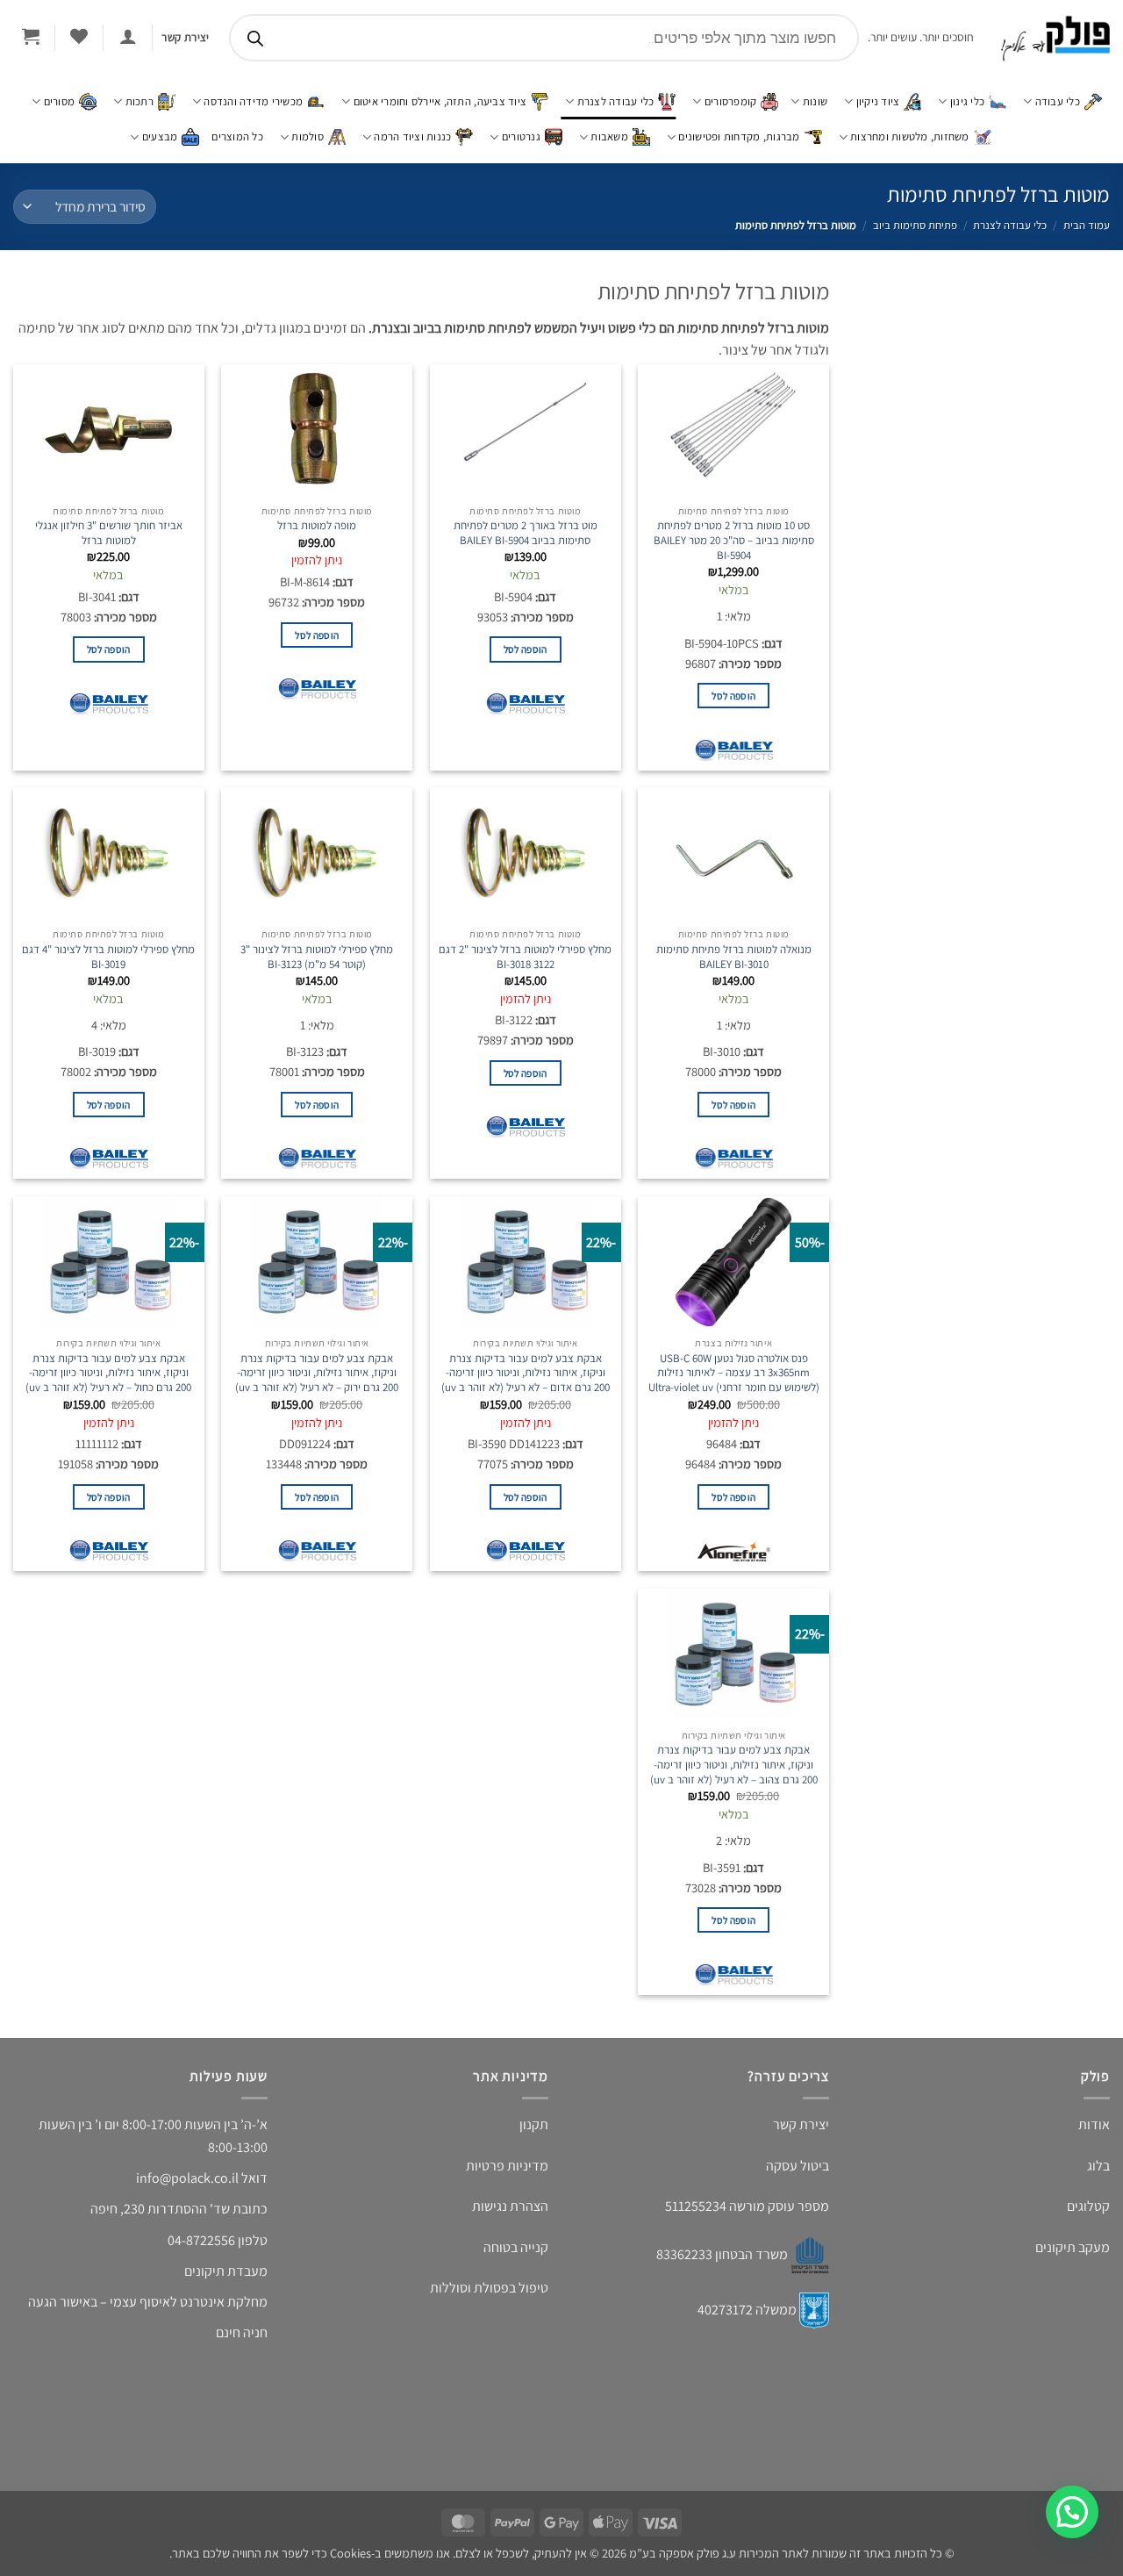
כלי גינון (967, 101)
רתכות (139, 101)
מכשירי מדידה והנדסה (253, 101)
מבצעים (160, 136)
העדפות (677, 2494)
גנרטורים (521, 136)
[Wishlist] (79, 36)
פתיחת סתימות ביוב (915, 225)
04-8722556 (201, 2254)
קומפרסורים (731, 101)
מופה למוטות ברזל (317, 542)
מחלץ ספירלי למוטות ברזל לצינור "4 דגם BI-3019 (108, 973)
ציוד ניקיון (878, 101)
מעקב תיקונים (1073, 2261)
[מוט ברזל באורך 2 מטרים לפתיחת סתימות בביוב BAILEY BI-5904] (526, 446)
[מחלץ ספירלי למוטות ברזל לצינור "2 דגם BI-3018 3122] (526, 869)
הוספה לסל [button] (733, 711)
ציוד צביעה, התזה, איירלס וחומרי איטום (440, 101)
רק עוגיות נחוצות (846, 2494)
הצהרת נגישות (510, 2221)
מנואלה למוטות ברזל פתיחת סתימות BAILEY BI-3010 (734, 973)
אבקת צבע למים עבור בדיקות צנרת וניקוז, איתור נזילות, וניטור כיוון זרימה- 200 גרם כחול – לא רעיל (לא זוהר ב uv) (108, 1389)
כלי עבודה (1058, 101)
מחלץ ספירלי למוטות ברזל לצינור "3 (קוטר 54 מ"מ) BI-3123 (317, 973)
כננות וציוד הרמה (412, 136)
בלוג (1098, 2180)
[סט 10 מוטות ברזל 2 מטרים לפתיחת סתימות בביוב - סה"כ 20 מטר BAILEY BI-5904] (733, 446)
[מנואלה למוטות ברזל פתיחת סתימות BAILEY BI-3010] (733, 869)
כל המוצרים (237, 136)
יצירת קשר (801, 2139)
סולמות (308, 136)
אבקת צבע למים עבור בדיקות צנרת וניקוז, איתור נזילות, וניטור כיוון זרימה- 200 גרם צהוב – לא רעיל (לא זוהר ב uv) (734, 1780)
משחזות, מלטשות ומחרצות (910, 136)
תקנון (534, 2139)
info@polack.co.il (187, 2193)
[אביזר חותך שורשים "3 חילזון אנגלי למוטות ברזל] (109, 446)
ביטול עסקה (798, 2180)
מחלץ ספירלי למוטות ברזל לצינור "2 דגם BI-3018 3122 (525, 973)
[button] (605, 2384)
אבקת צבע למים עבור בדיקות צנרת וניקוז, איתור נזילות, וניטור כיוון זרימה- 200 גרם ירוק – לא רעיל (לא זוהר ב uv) (317, 1389)
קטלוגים (1088, 2221)
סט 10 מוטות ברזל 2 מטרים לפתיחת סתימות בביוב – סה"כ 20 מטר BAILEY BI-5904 (734, 556)
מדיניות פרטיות (847, 2535)
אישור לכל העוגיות (1016, 2494)
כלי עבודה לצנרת (616, 101)
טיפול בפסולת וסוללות (489, 2302)
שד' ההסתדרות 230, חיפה (160, 2224)
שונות (815, 101)
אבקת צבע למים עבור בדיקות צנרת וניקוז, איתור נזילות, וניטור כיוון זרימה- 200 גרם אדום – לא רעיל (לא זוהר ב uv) (526, 1389)
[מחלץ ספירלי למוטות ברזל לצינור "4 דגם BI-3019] (109, 869)
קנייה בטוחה (516, 2261)
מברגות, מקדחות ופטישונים (739, 136)
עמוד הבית (1087, 225)
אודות (1094, 2139)
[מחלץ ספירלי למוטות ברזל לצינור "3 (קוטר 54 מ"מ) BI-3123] (317, 869)
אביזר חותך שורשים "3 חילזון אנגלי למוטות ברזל (109, 549)
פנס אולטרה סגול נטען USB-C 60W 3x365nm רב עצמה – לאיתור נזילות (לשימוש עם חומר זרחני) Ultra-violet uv (734, 1389)
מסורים (60, 101)
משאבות (609, 136)
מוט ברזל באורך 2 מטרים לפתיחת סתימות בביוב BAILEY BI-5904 (526, 549)
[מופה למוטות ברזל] (317, 446)
